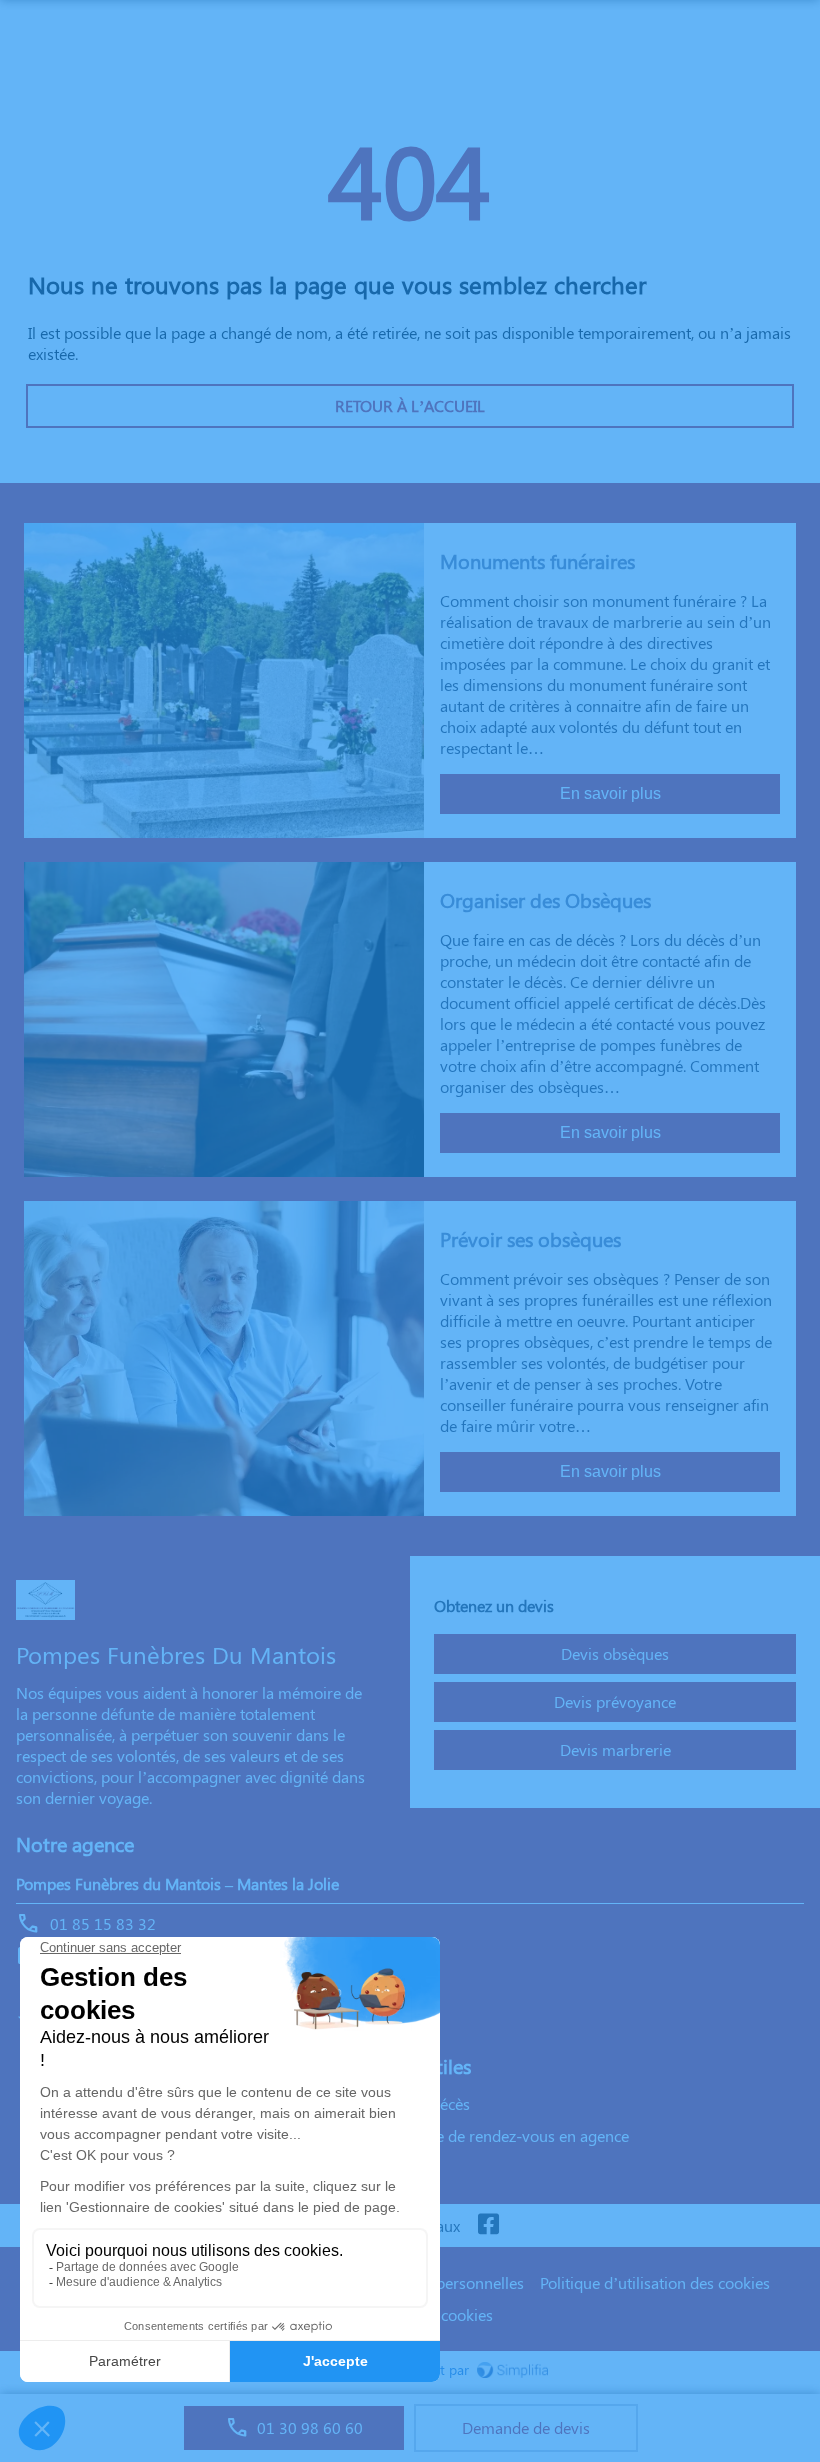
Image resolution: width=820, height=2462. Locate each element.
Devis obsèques (615, 1653)
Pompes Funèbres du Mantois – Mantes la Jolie (177, 1883)
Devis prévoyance (615, 1701)
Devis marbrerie (615, 1749)
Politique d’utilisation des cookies (655, 2282)
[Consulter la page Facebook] (488, 2225)
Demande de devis (526, 2427)
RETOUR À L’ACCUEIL (410, 405)
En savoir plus (610, 793)
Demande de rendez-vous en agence (503, 2135)
